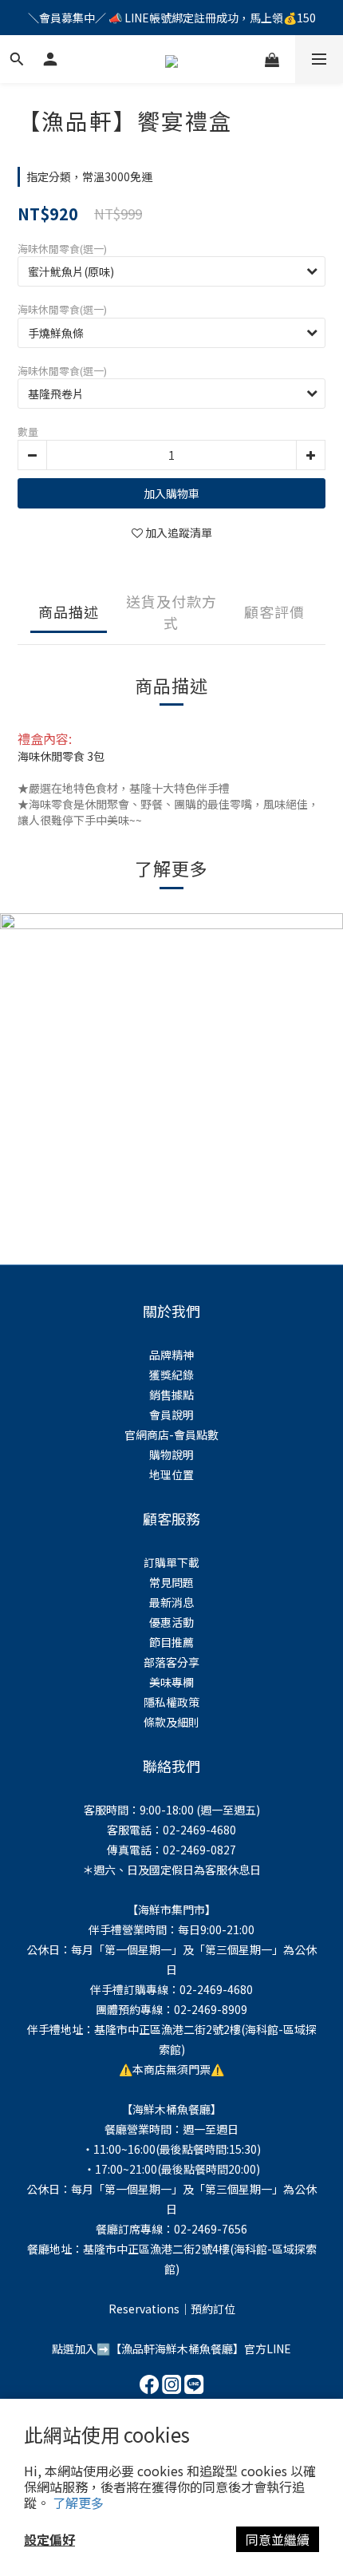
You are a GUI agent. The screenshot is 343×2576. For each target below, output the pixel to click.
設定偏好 (49, 2539)
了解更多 (78, 2503)
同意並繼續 (278, 2539)
